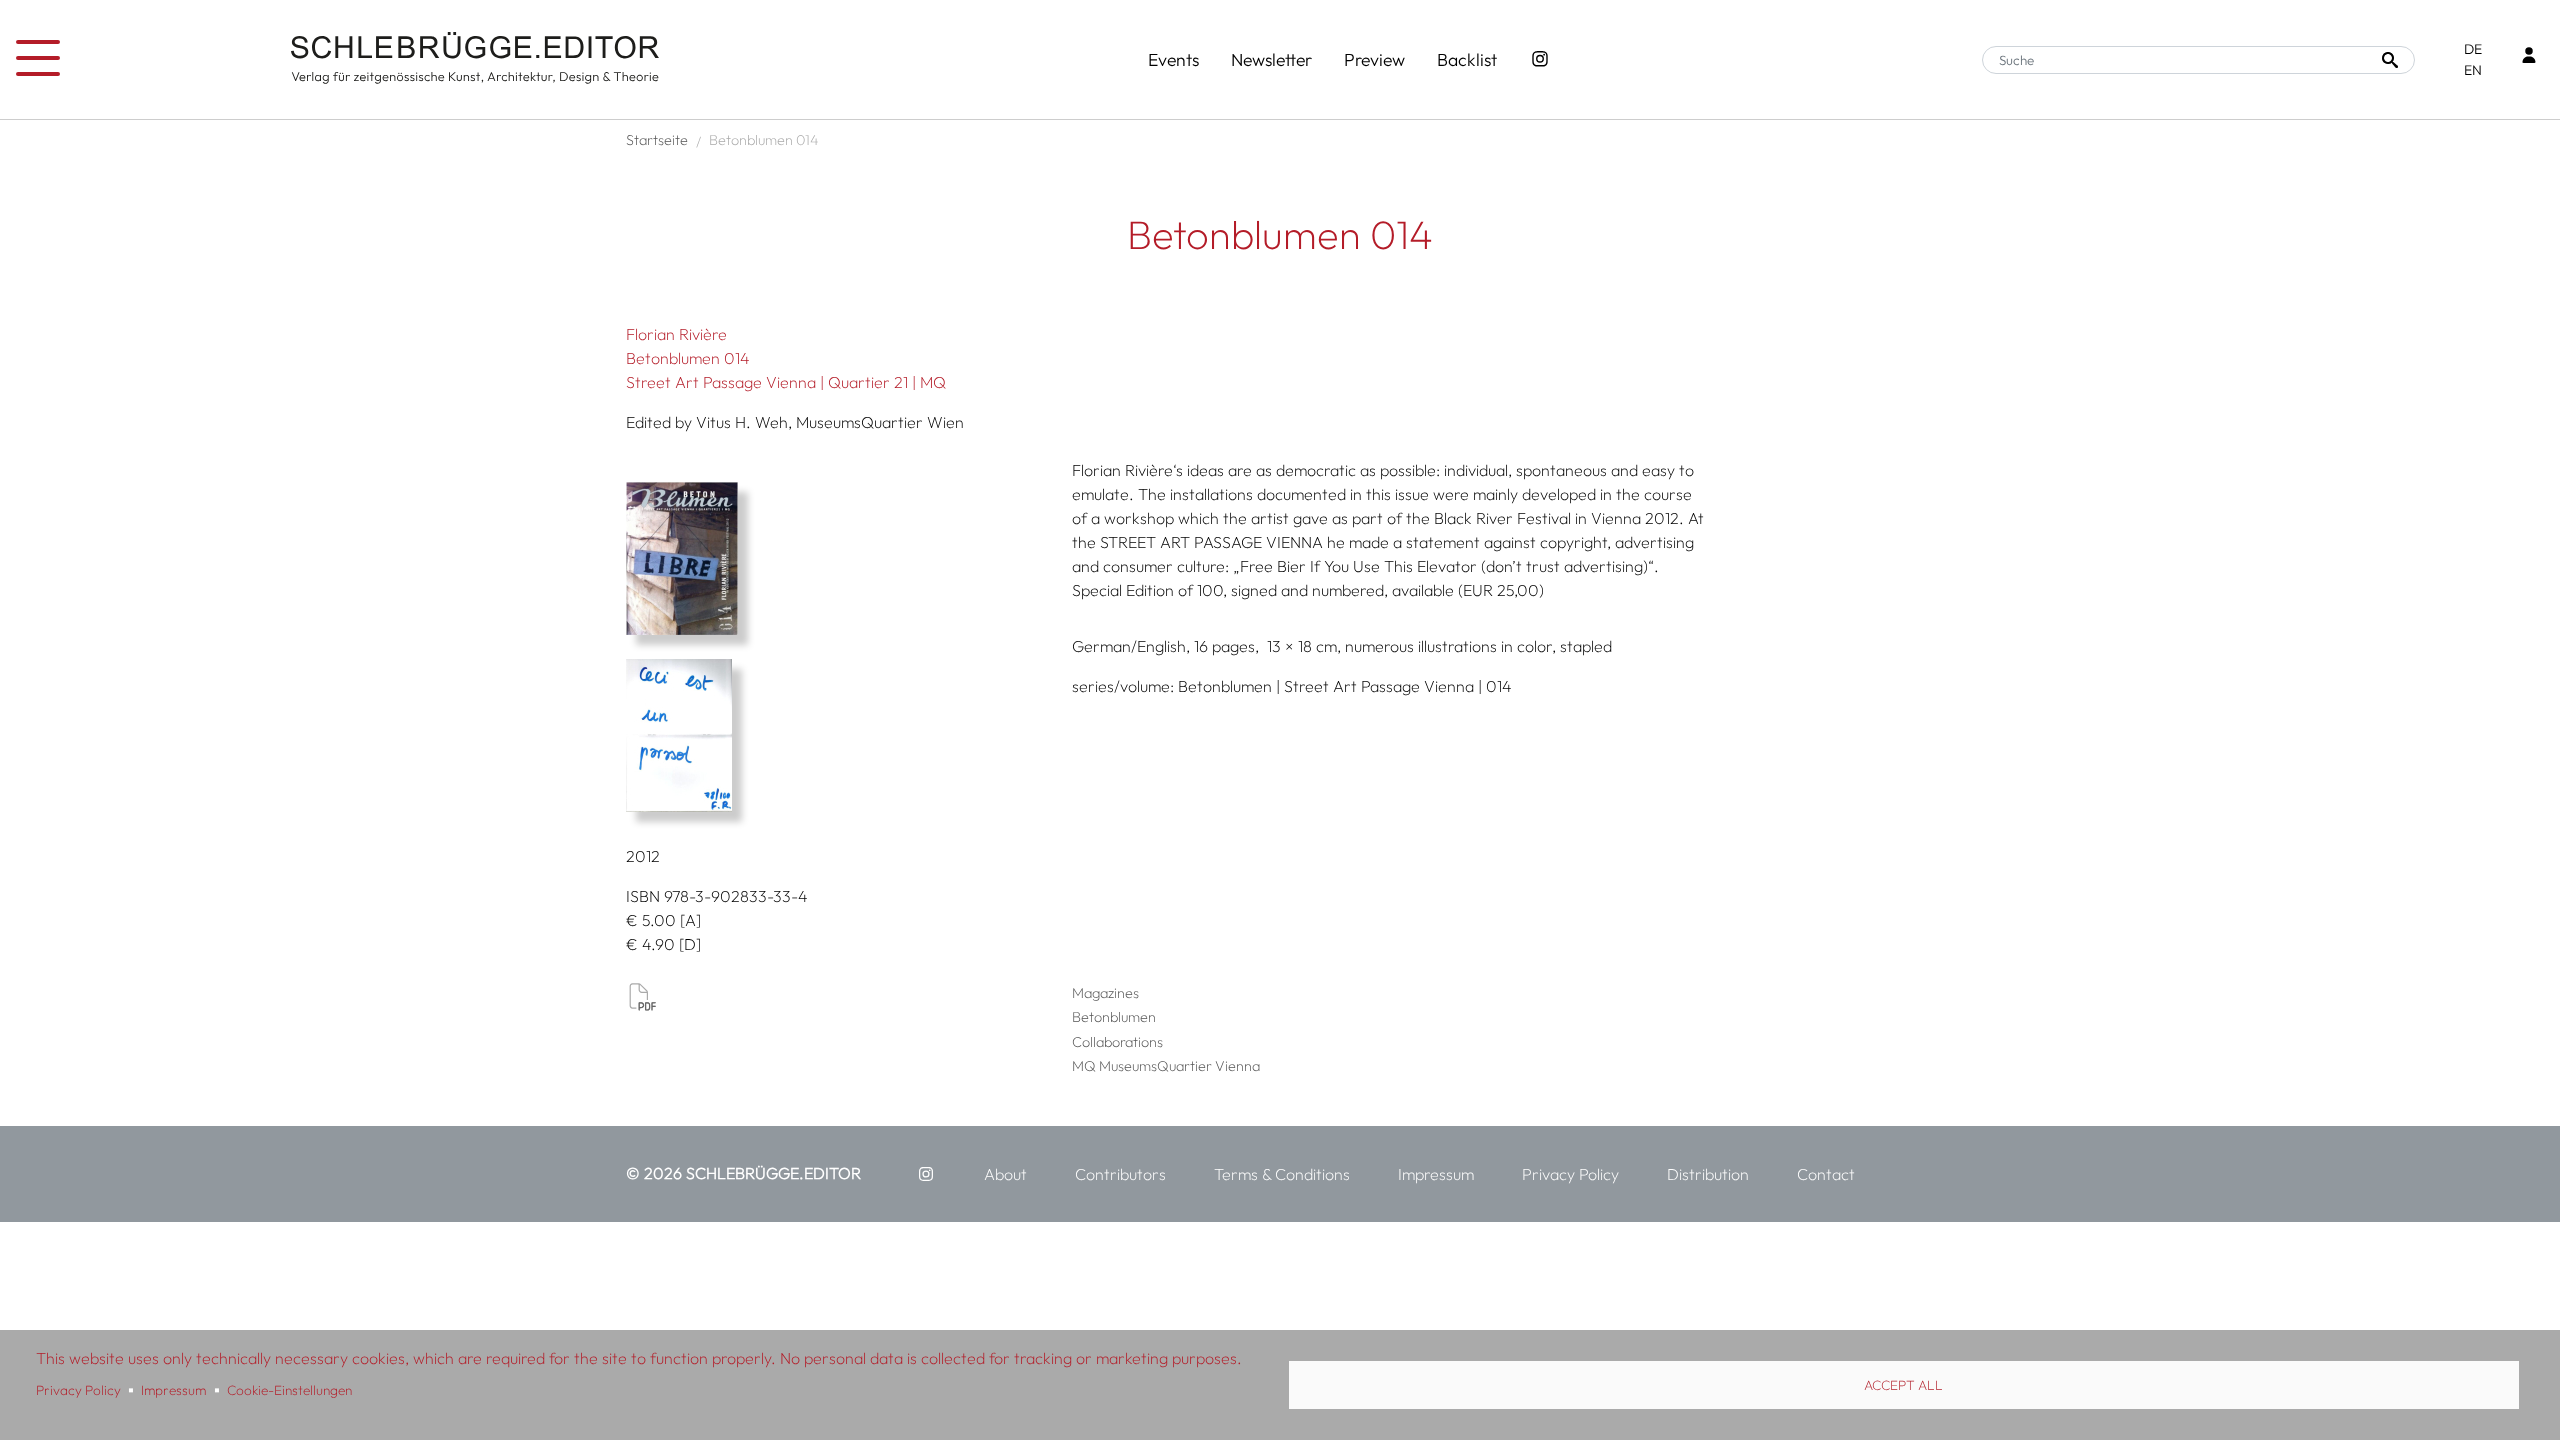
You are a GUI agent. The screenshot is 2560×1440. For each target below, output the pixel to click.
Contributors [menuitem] (1120, 1174)
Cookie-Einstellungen (289, 1390)
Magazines (1105, 993)
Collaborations (1117, 1042)
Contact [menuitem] (1826, 1174)
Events (1173, 59)
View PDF (642, 996)
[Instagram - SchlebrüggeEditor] (1540, 60)
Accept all (1903, 1385)
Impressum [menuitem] (1436, 1174)
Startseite (657, 140)
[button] (842, 558)
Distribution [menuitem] (1708, 1174)
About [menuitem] (1005, 1174)
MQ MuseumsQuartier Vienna (1166, 1066)
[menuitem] (926, 1174)
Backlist (1467, 59)
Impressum (173, 1390)
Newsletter (1271, 59)
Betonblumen (1114, 1017)
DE (2473, 49)
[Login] (2529, 57)
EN (2473, 70)
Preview (1374, 59)
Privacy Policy (78, 1390)
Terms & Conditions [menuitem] (1282, 1174)
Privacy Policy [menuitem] (1570, 1174)
